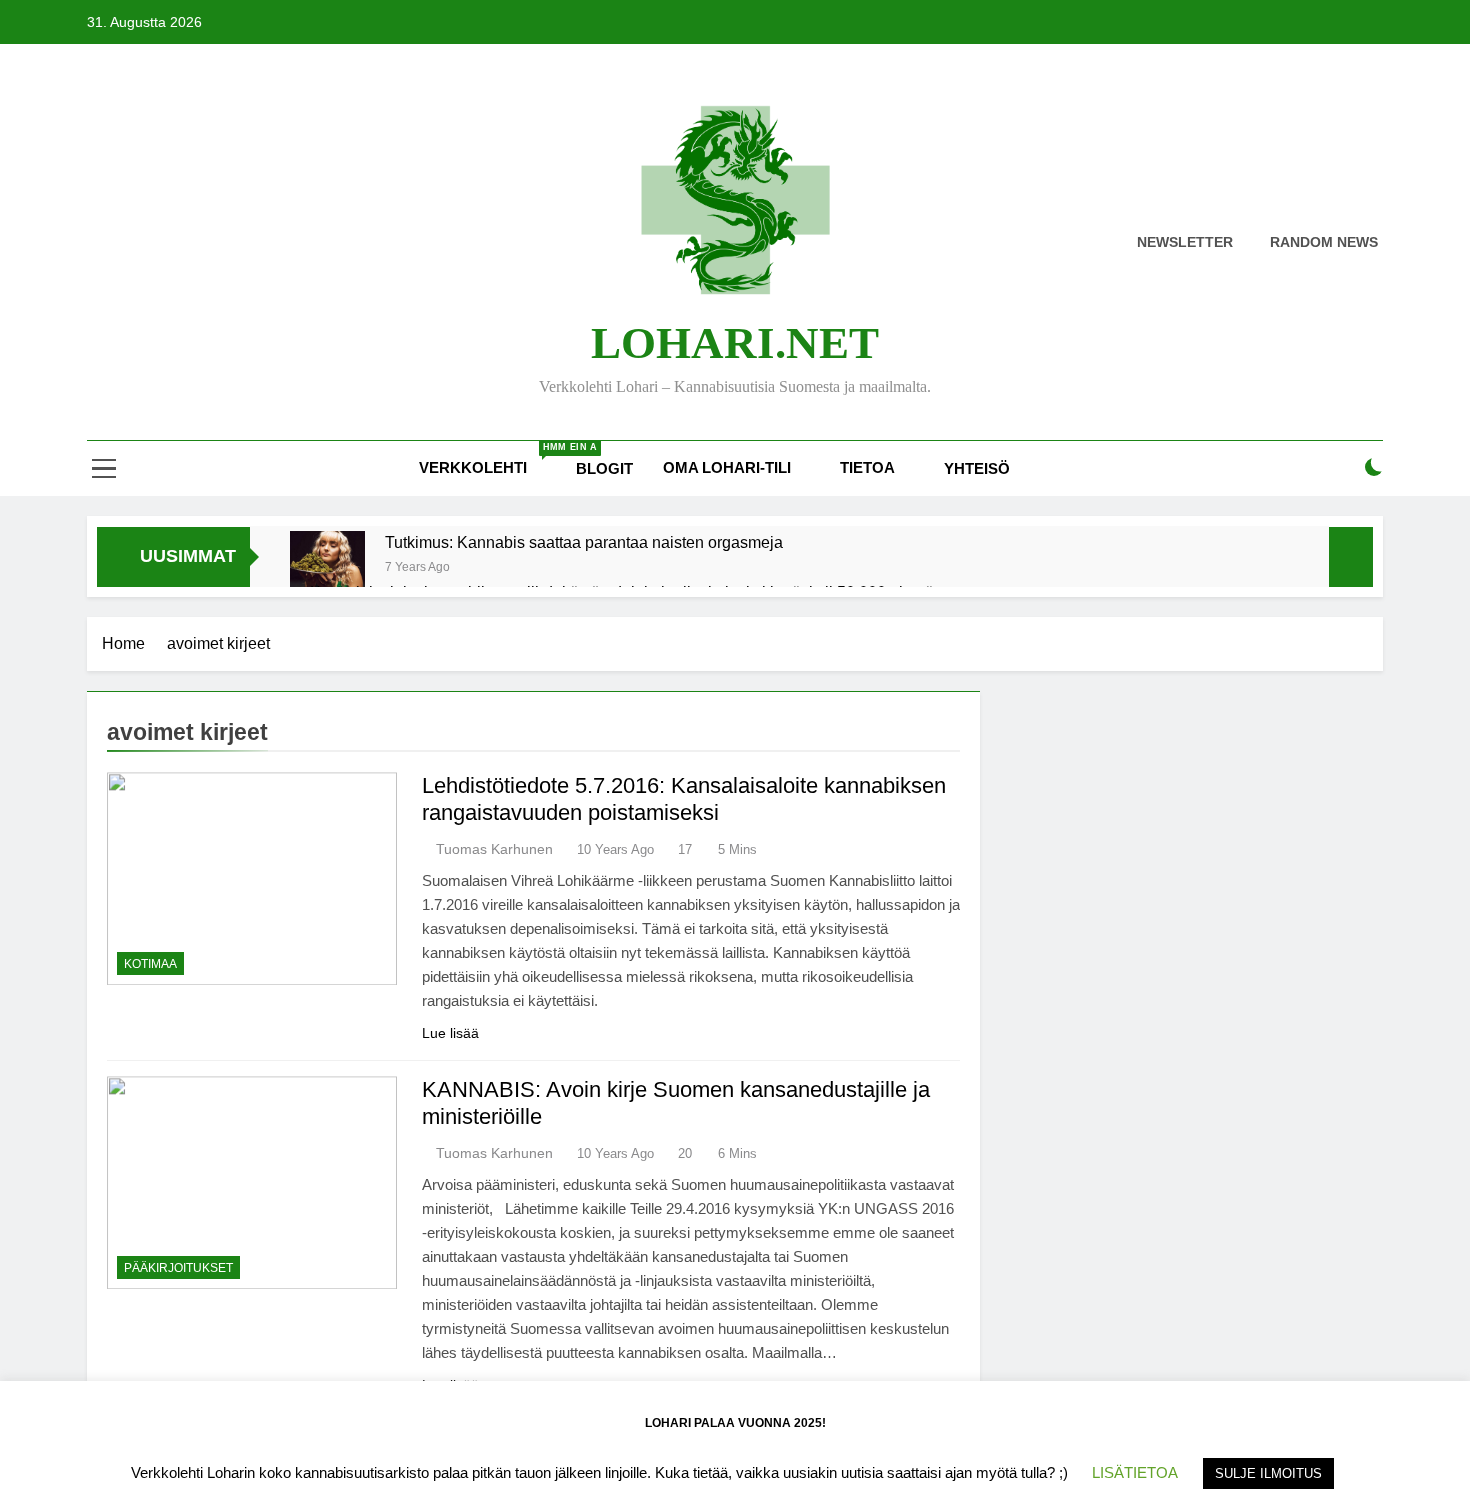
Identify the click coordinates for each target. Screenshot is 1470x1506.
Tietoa (867, 467)
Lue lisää (450, 1033)
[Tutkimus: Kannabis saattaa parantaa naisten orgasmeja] (327, 568)
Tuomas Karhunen (494, 849)
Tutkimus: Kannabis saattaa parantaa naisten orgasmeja (584, 542)
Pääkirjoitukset (178, 1268)
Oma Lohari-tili (727, 467)
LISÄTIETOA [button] (1135, 1472)
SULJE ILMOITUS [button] (1268, 1473)
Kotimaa (150, 964)
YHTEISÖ (977, 468)
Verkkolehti (490, 459)
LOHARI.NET (735, 343)
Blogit (604, 468)
